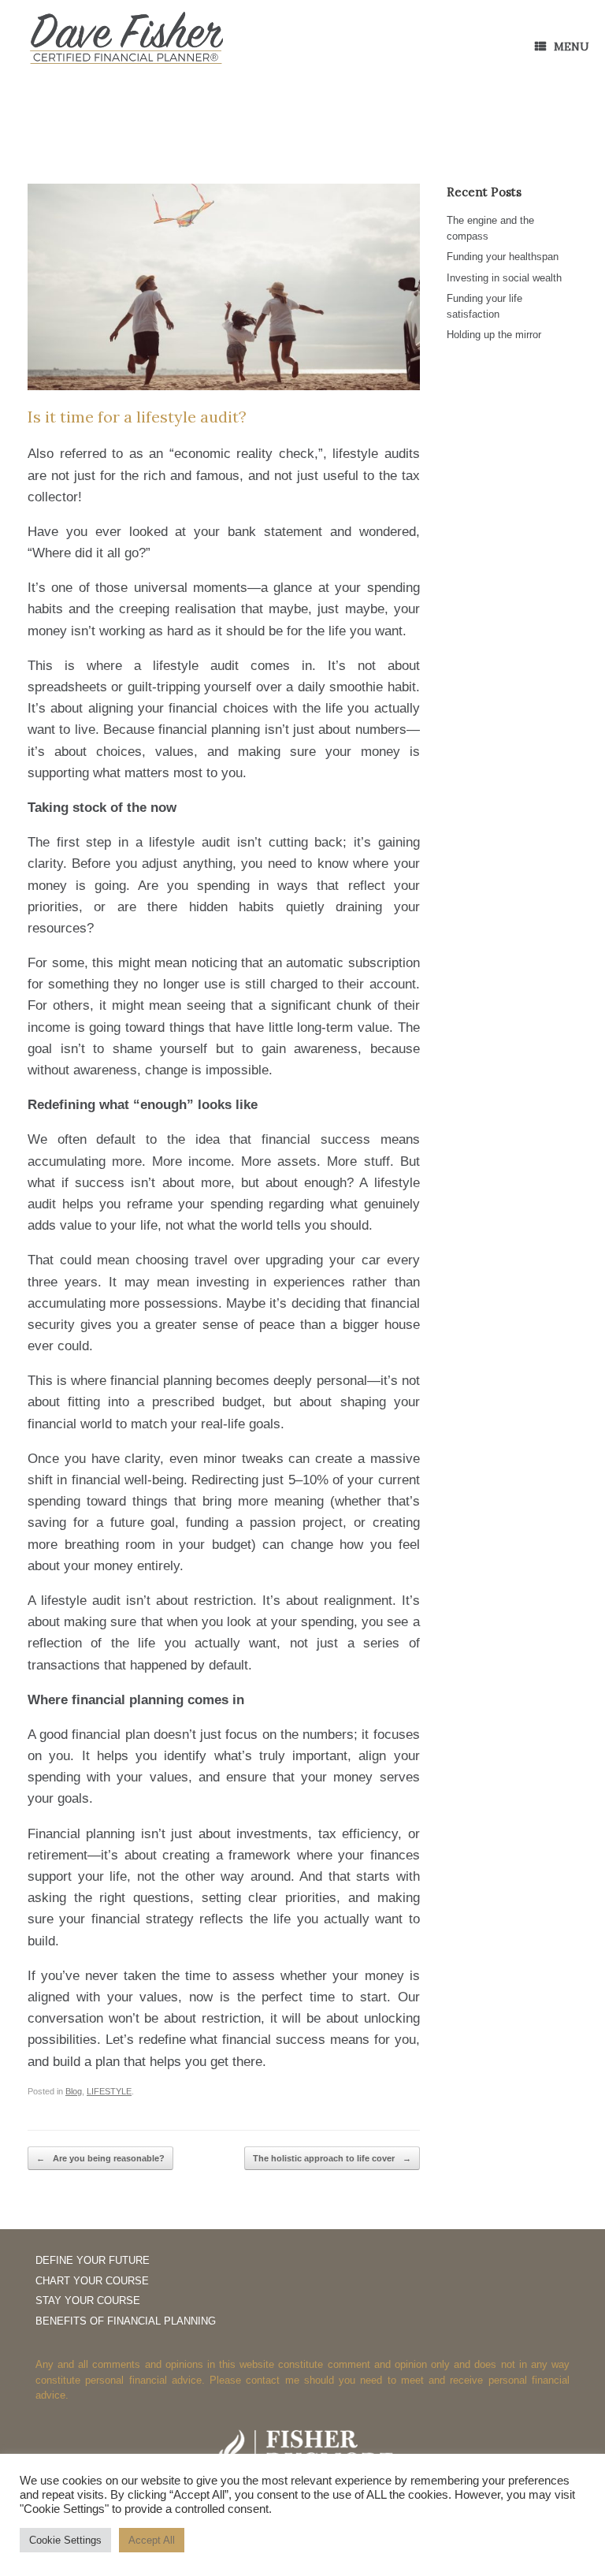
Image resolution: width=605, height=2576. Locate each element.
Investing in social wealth (504, 278)
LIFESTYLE (109, 2091)
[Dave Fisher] (126, 39)
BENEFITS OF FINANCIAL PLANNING (126, 2321)
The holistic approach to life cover (332, 2158)
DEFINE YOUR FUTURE (93, 2260)
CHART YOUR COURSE (92, 2281)
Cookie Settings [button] (65, 2540)
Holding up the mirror (494, 335)
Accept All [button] (152, 2540)
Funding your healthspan (503, 257)
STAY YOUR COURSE (88, 2301)
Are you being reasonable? (100, 2158)
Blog (74, 2091)
